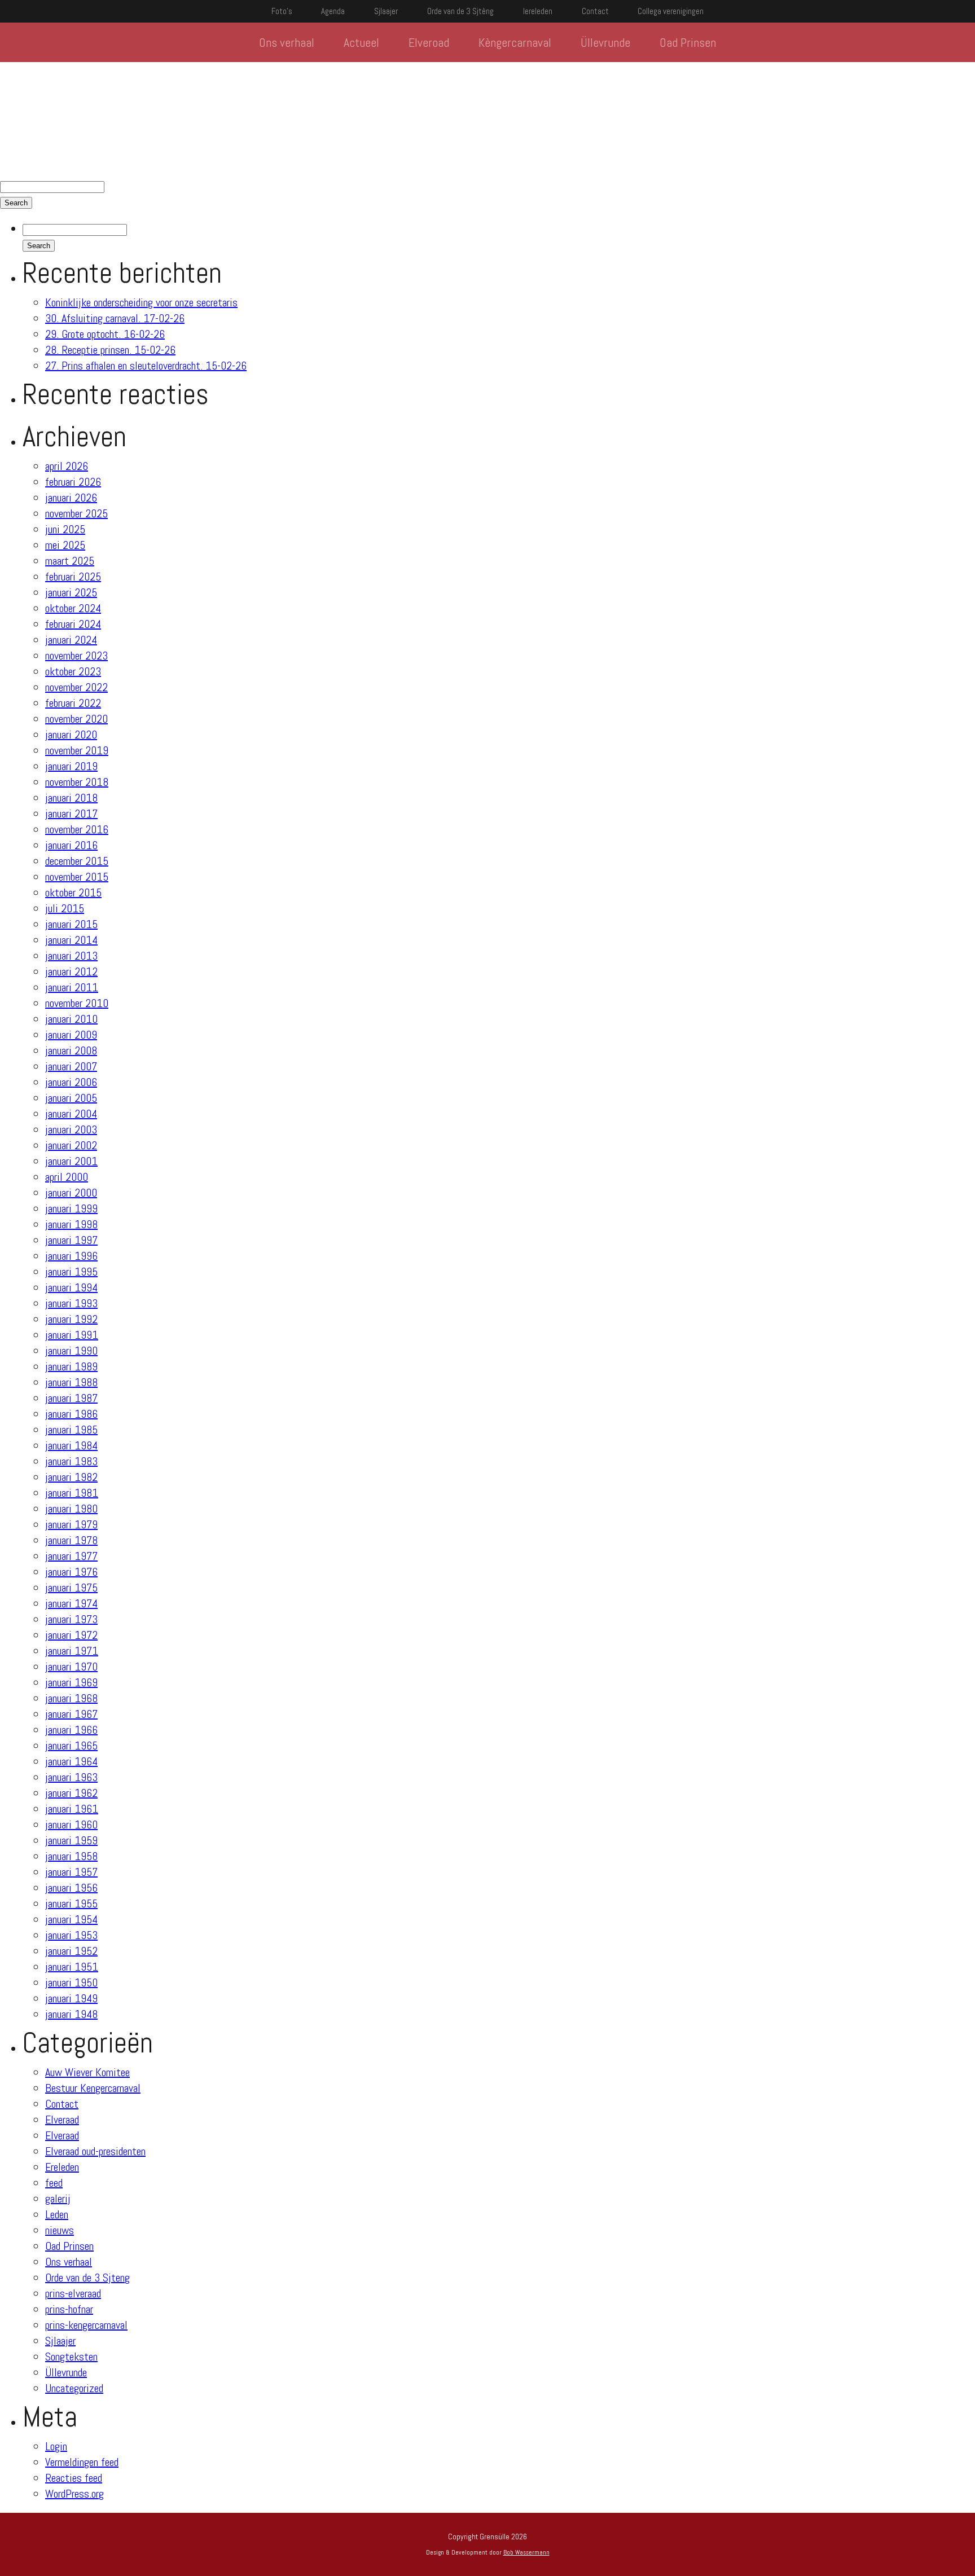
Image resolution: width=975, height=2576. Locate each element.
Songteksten (71, 2357)
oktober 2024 (73, 608)
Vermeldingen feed (82, 2462)
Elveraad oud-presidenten (95, 2151)
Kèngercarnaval (515, 42)
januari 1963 (71, 1777)
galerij (58, 2199)
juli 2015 (65, 908)
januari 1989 (71, 1366)
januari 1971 (72, 1651)
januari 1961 (72, 1809)
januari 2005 (71, 1098)
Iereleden (538, 11)
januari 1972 (71, 1635)
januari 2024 (71, 640)
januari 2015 (71, 924)
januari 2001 (71, 1161)
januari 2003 (71, 1129)
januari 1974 (71, 1603)
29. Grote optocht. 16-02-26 (105, 334)
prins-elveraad (73, 2293)
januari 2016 (71, 845)
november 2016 (77, 829)
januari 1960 (71, 1825)
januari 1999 (71, 1208)
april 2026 (67, 466)
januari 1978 (71, 1540)
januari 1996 (71, 1256)
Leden (57, 2214)
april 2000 (67, 1177)
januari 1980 (71, 1509)
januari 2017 (71, 814)
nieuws (60, 2230)
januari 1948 (71, 2014)
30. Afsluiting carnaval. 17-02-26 (115, 318)
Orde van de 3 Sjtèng (460, 11)
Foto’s (282, 11)
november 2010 (77, 1003)
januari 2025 (71, 592)
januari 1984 (71, 1445)
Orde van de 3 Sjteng (87, 2278)
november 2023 (76, 656)
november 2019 (77, 750)
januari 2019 (71, 766)
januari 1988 (71, 1382)
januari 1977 (71, 1556)
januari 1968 (71, 1698)
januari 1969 (71, 1682)
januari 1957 (71, 1872)
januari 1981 (72, 1493)
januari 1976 (71, 1572)
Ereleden (62, 2167)
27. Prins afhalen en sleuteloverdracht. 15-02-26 (146, 366)
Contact (595, 11)
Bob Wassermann (526, 2552)
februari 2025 (73, 577)
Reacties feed (74, 2478)
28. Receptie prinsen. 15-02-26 (110, 350)
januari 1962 (71, 1793)
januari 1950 (71, 1982)
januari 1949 (71, 1998)
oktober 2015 (73, 893)
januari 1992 (71, 1319)
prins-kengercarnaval (86, 2325)
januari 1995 (71, 1272)
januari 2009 (71, 1035)
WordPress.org (74, 2494)
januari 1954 (71, 1919)
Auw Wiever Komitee (87, 2072)
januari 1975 (71, 1588)
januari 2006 (71, 1082)
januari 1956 (71, 1888)
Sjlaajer (386, 11)
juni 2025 (65, 529)
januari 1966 (71, 1730)
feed (54, 2183)
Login (56, 2446)
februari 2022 (73, 703)
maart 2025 (70, 561)
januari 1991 (72, 1335)
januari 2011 (72, 987)
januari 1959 (71, 1840)
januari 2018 (71, 798)
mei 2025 (65, 545)
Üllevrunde (605, 42)
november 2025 (76, 513)
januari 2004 (71, 1114)
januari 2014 (71, 940)
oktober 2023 (73, 671)
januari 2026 (71, 498)
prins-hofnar (69, 2309)
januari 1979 (71, 1524)
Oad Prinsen (688, 42)
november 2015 (77, 877)
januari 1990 (71, 1351)
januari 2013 (71, 956)
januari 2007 (71, 1066)
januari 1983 (71, 1461)
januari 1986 (71, 1414)
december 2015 (77, 861)
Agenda (333, 11)
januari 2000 (71, 1193)
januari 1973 (71, 1619)
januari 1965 (71, 1746)
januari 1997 (71, 1240)
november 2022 (76, 687)
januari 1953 (71, 1935)
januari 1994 (71, 1287)
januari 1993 (71, 1303)
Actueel (361, 42)
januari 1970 (71, 1667)
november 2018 (77, 782)
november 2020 (76, 719)
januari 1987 (71, 1398)
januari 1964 (71, 1761)
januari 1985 (71, 1430)
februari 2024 (73, 624)
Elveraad (62, 2120)
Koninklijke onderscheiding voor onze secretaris (141, 302)
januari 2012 (71, 972)
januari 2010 (71, 1019)
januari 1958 (71, 1856)
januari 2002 (71, 1145)
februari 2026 (73, 482)
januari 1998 (71, 1224)
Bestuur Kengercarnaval (93, 2088)
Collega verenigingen (671, 11)
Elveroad (429, 42)
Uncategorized (74, 2388)
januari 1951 (72, 1967)
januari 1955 (71, 1904)
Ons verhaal (287, 42)
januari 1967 (71, 1714)
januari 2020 (71, 735)
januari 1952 (71, 1951)
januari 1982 (71, 1477)
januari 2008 (71, 1050)
